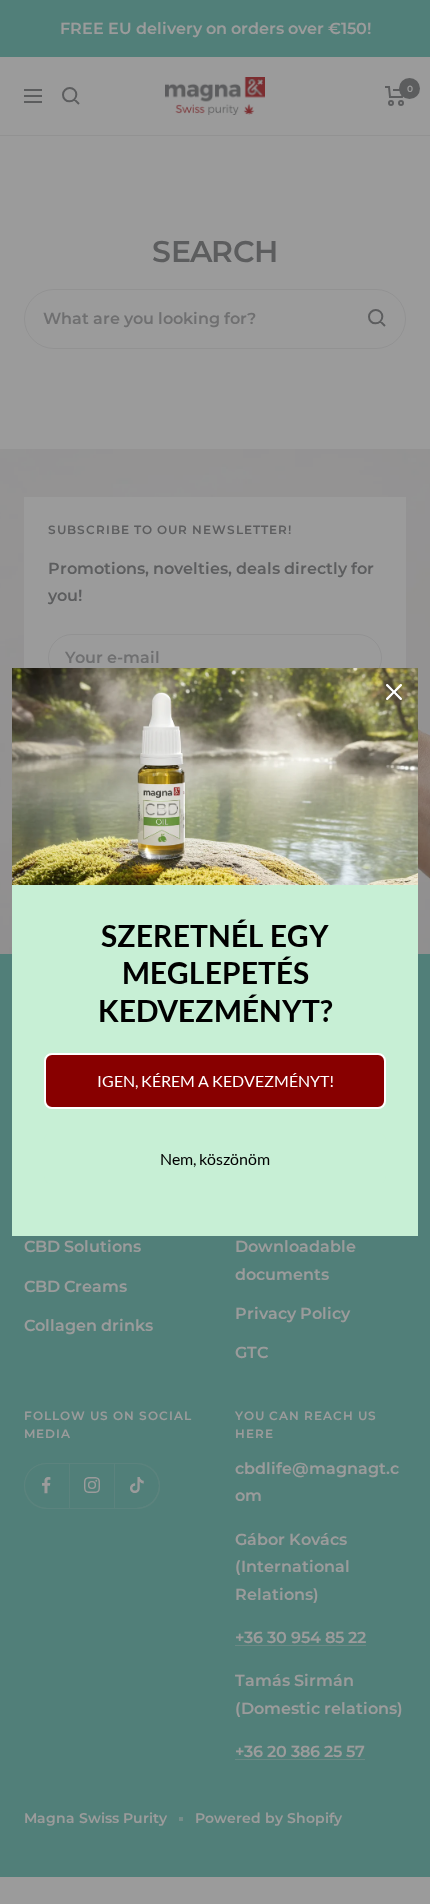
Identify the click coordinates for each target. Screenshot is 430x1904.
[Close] (394, 692)
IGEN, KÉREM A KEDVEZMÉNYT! (215, 1080)
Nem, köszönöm (215, 1158)
